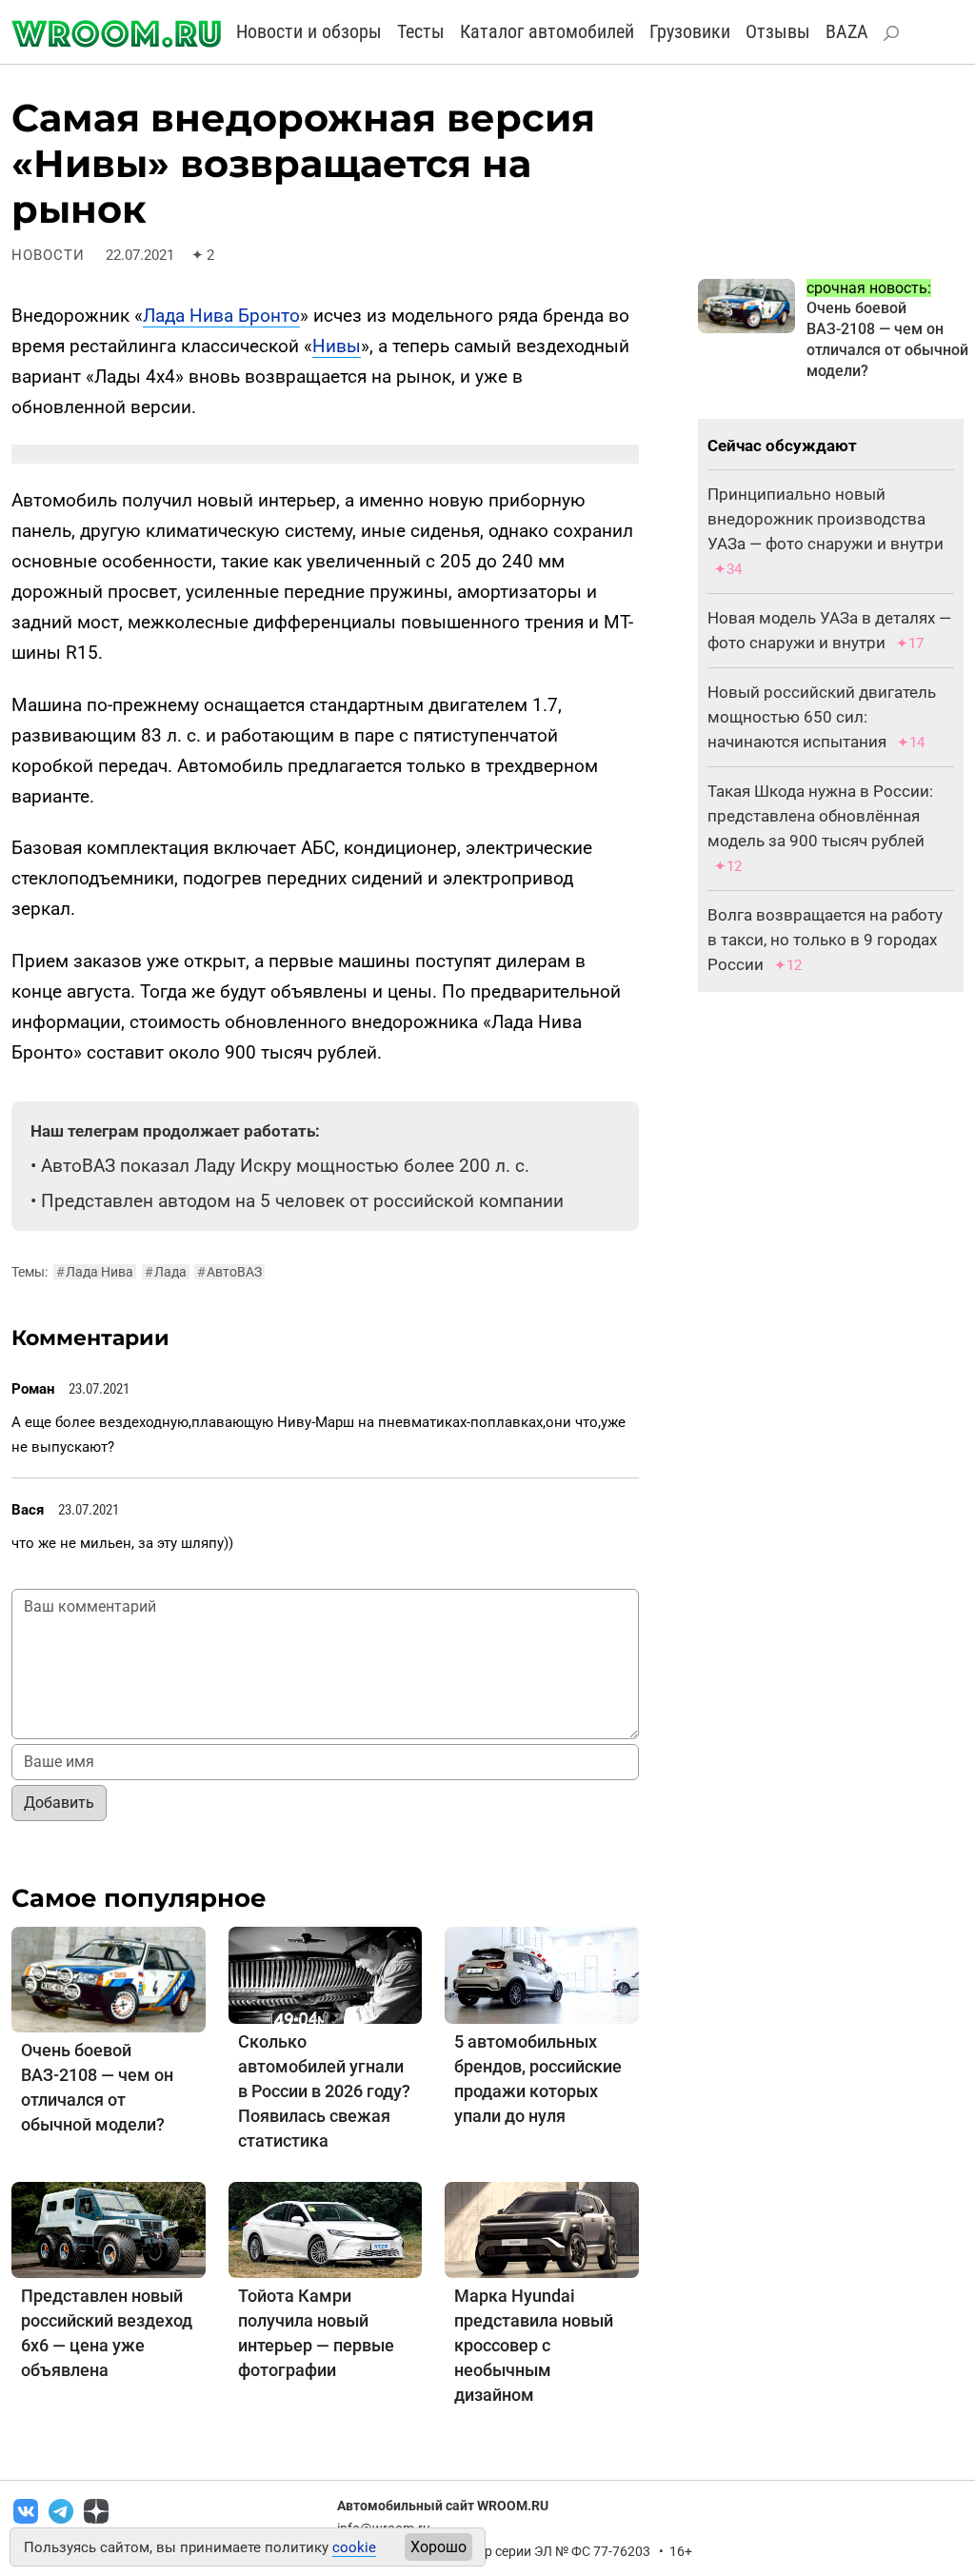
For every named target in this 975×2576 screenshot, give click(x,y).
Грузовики (690, 31)
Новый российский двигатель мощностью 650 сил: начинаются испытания (822, 717)
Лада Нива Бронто (221, 316)
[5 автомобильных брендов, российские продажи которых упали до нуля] (542, 1974)
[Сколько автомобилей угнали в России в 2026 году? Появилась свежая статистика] (326, 1974)
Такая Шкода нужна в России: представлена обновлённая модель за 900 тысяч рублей (820, 816)
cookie (354, 2547)
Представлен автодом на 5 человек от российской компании (302, 1201)
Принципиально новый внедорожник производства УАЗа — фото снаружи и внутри (826, 519)
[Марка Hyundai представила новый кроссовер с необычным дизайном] (542, 2229)
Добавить (59, 1803)
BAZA (847, 31)
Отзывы (778, 31)
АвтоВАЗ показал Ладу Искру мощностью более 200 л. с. (285, 1166)
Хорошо (438, 2547)
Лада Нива (95, 1272)
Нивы (337, 346)
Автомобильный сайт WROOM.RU (443, 2506)
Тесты (421, 31)
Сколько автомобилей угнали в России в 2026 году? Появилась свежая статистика (324, 2091)
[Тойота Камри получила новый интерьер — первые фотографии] (326, 2229)
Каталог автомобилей (547, 31)
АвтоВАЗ (229, 1272)
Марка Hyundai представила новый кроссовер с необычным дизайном (534, 2345)
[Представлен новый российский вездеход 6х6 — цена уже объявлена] (109, 2229)
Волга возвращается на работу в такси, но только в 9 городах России (825, 940)
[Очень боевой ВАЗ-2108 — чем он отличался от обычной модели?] (109, 1979)
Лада (166, 1272)
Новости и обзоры (309, 31)
